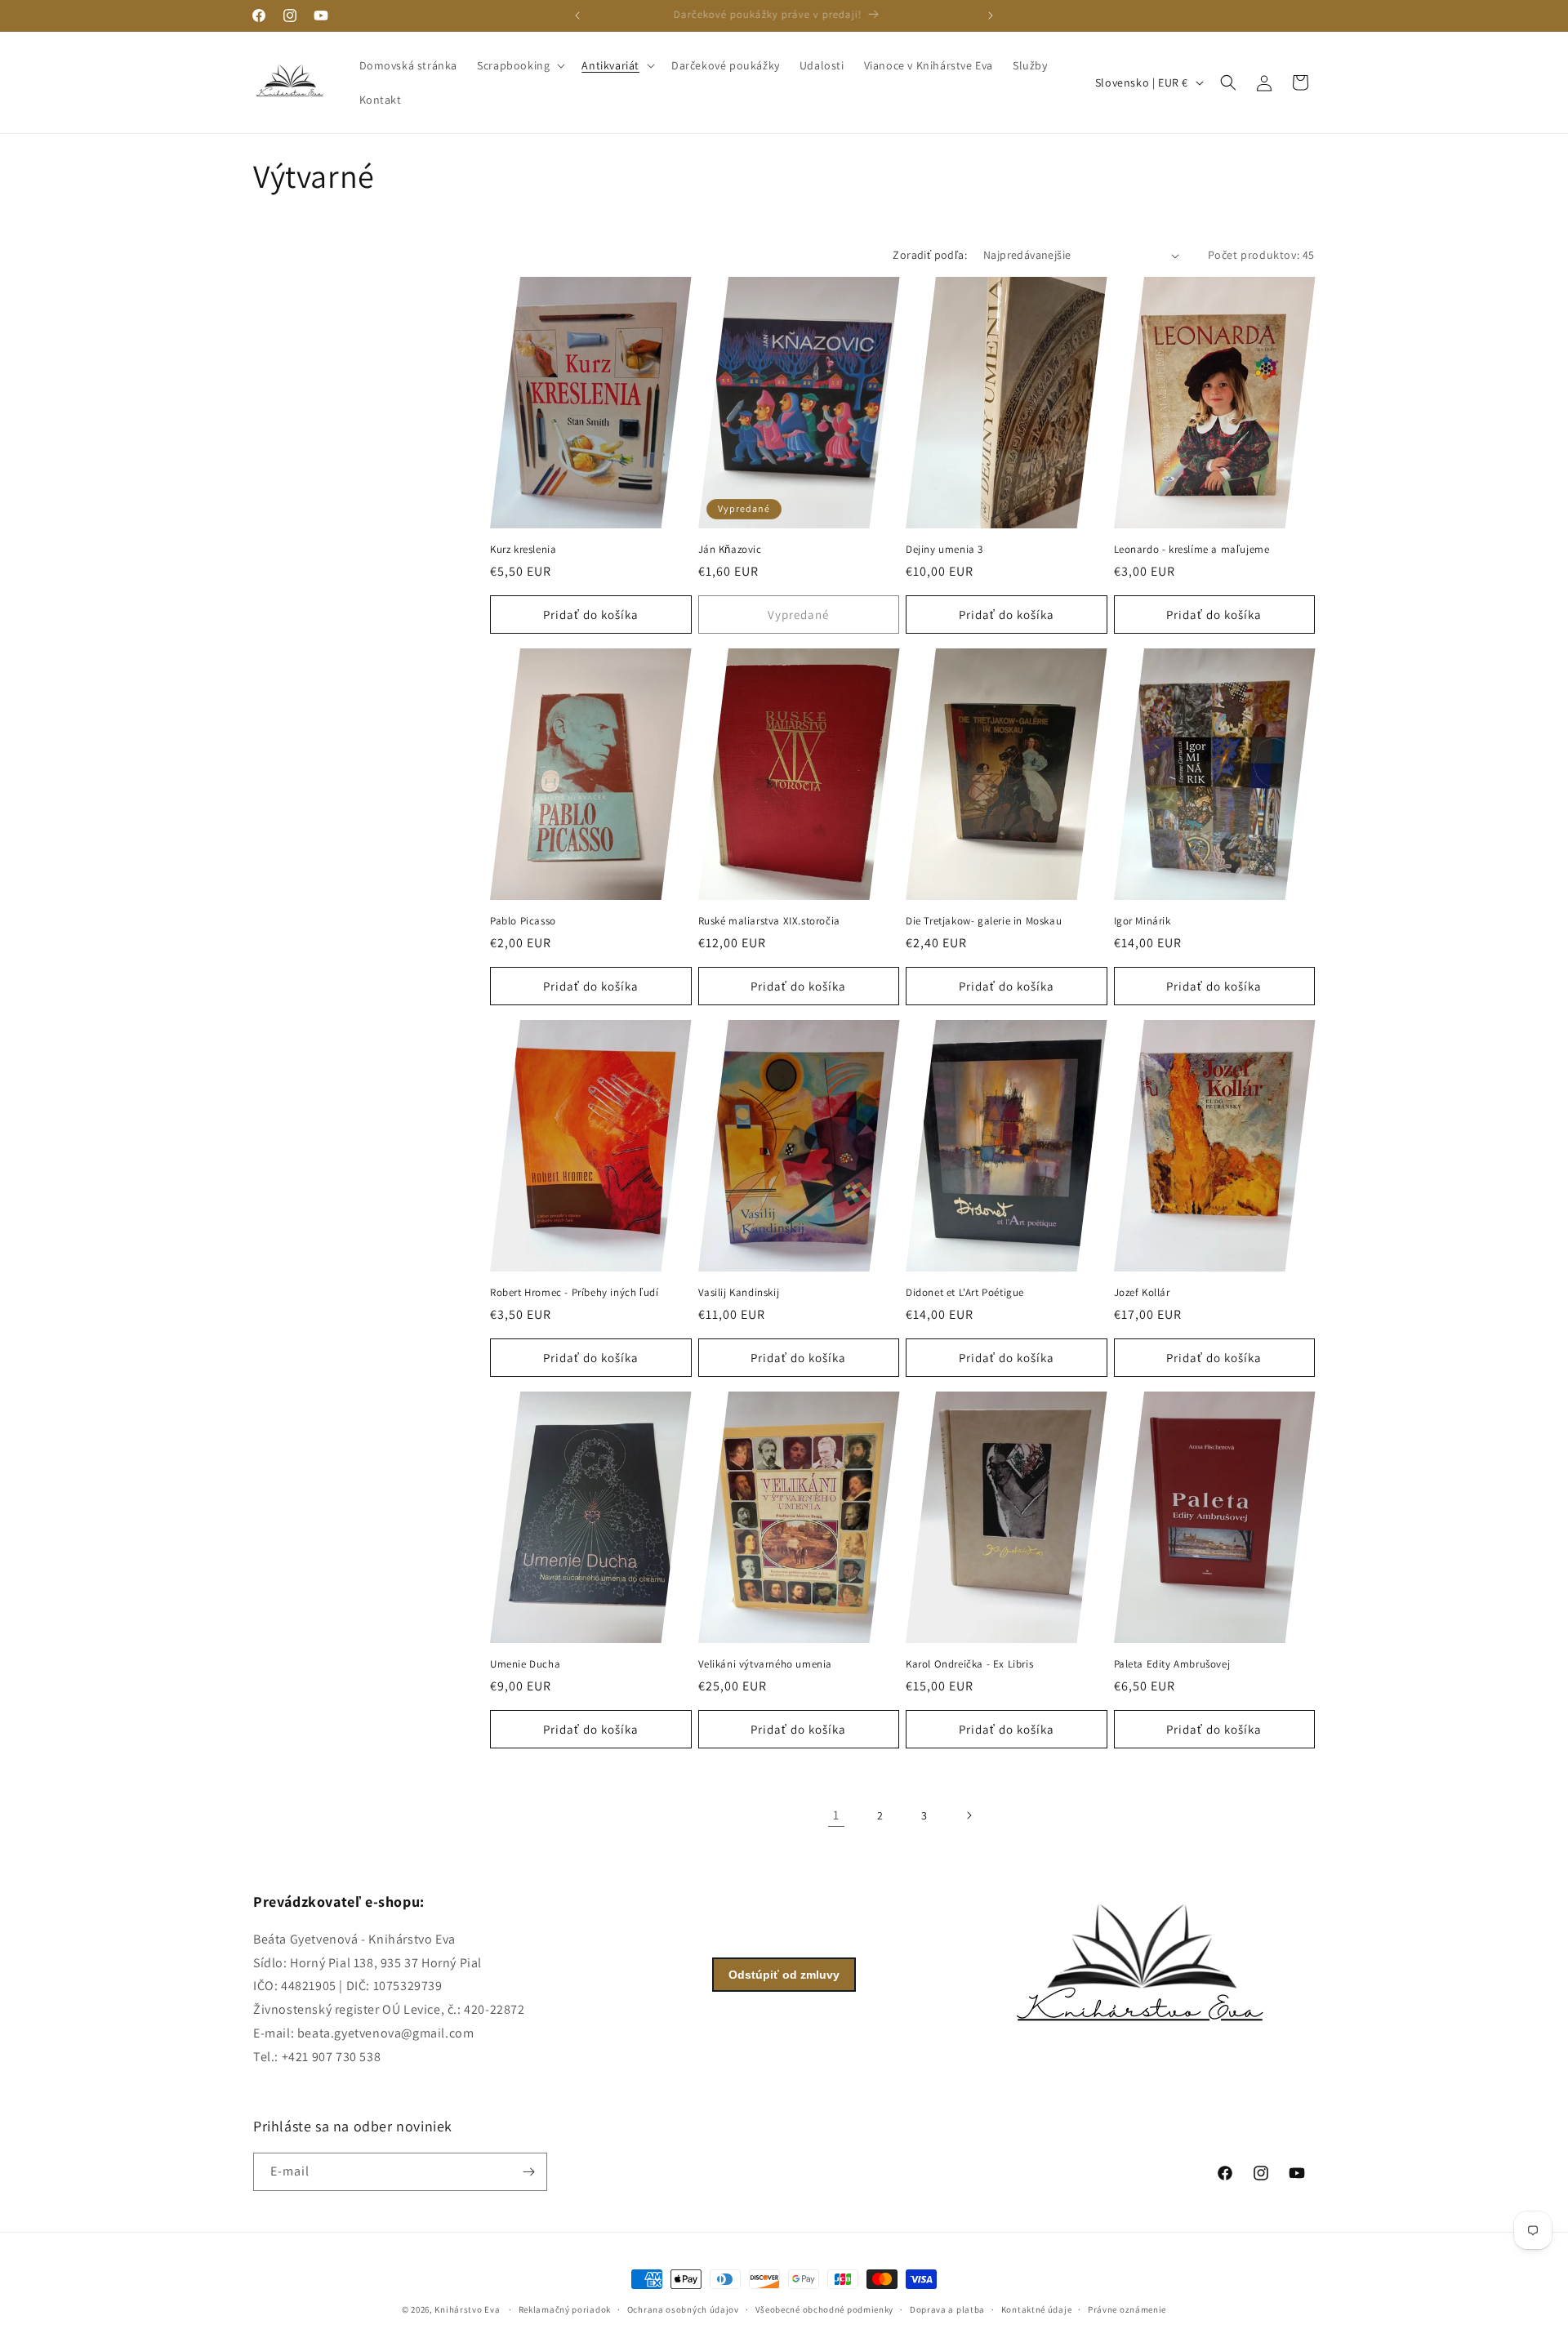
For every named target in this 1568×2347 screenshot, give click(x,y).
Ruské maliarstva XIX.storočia (769, 921)
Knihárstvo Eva (467, 2309)
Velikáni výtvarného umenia (766, 1664)
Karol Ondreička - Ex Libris (969, 1664)
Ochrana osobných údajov (683, 2309)
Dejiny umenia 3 (944, 550)
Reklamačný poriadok (565, 2309)
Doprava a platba (947, 2309)
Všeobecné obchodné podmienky (825, 2309)
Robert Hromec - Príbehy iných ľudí (574, 1293)
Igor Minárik (1143, 921)
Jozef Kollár (1142, 1293)
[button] (519, 65)
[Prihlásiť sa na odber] (528, 2172)
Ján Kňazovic (730, 550)
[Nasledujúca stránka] (969, 1815)
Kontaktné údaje (1037, 2309)
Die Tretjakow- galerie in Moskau (984, 921)
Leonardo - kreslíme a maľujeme (1192, 550)
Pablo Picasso (523, 921)
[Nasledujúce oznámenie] (991, 16)
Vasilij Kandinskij (739, 1293)
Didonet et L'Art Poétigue (965, 1293)
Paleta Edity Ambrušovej (1172, 1664)
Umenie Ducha (525, 1664)
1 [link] (836, 1815)
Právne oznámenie (1127, 2309)
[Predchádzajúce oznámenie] (577, 16)
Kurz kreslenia (523, 550)
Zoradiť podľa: (930, 255)
